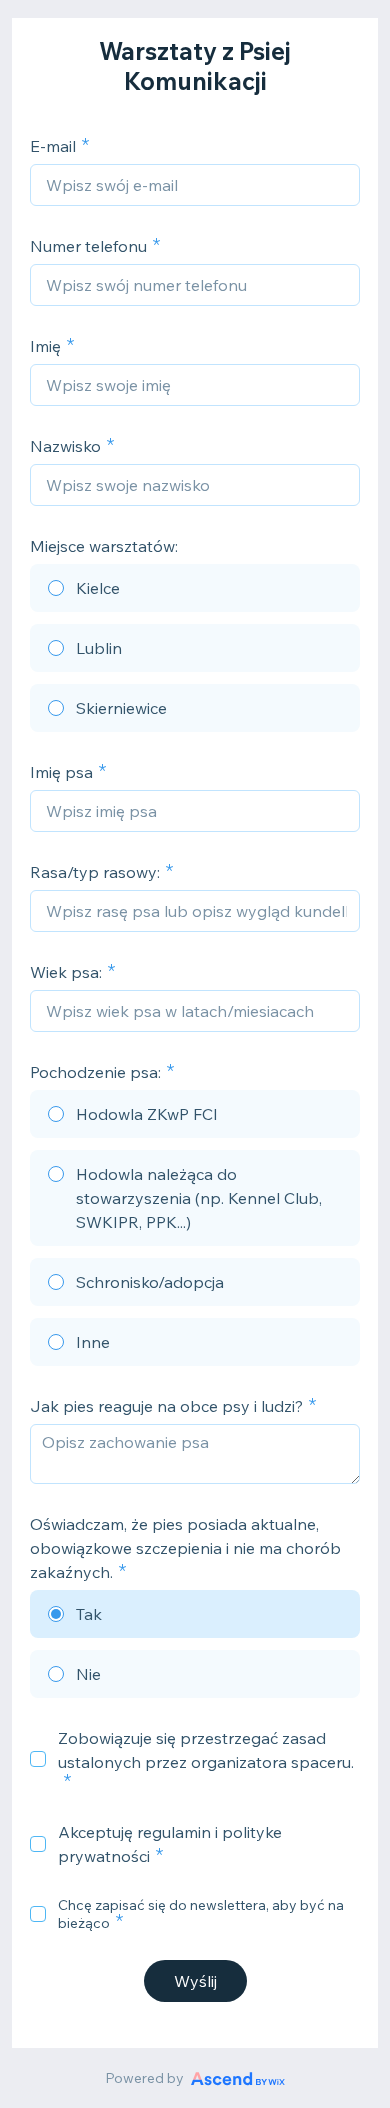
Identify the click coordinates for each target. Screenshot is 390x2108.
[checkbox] (38, 1759)
